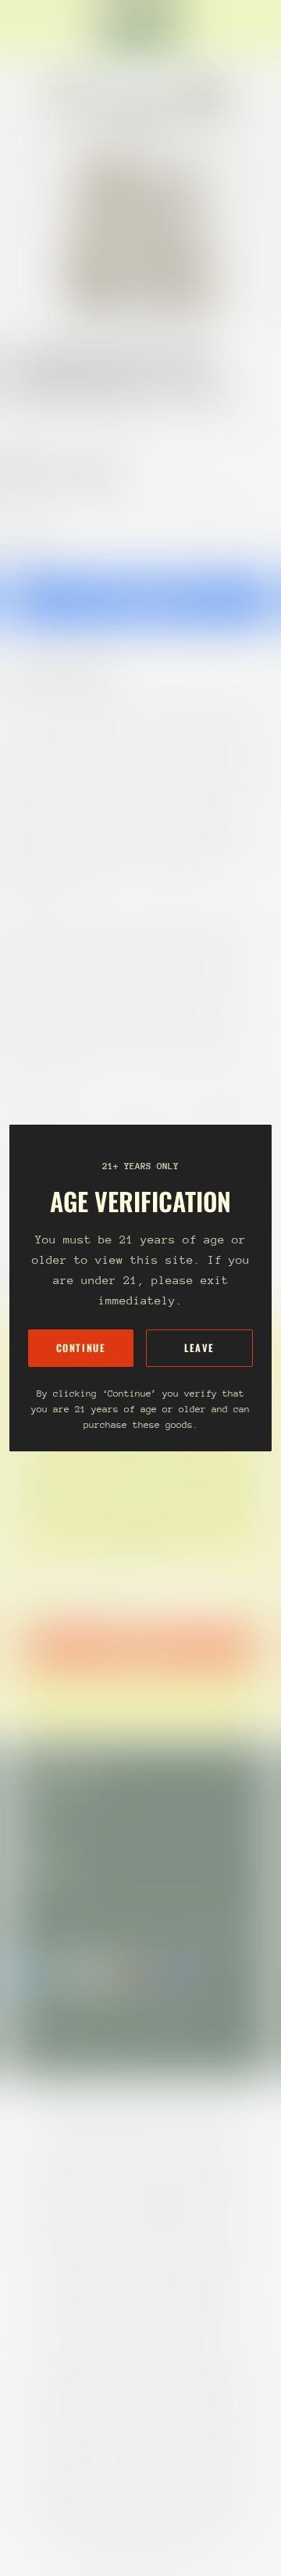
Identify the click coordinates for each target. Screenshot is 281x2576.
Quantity (28, 541)
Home (25, 419)
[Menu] (28, 28)
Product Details (74, 675)
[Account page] (50, 28)
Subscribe (140, 1647)
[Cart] (262, 28)
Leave (199, 1348)
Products (81, 419)
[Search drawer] (250, 28)
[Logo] (140, 28)
